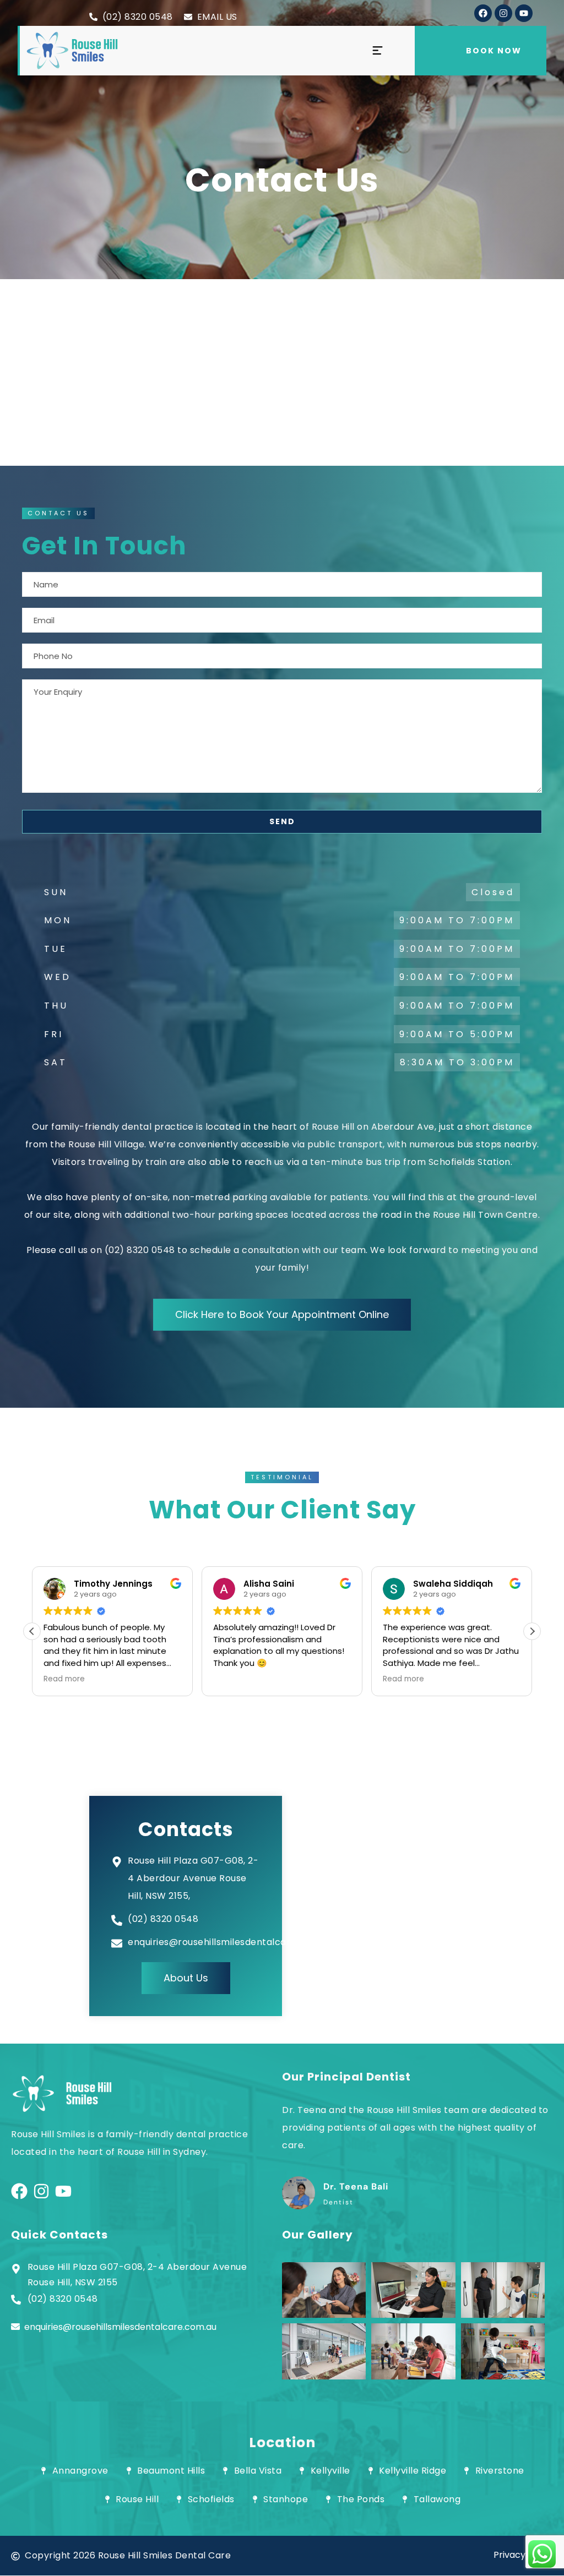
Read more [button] (238, 1679)
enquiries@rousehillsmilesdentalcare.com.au (120, 2327)
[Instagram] (503, 13)
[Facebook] (483, 13)
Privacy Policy (523, 2555)
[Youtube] (524, 13)
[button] (58, 513)
